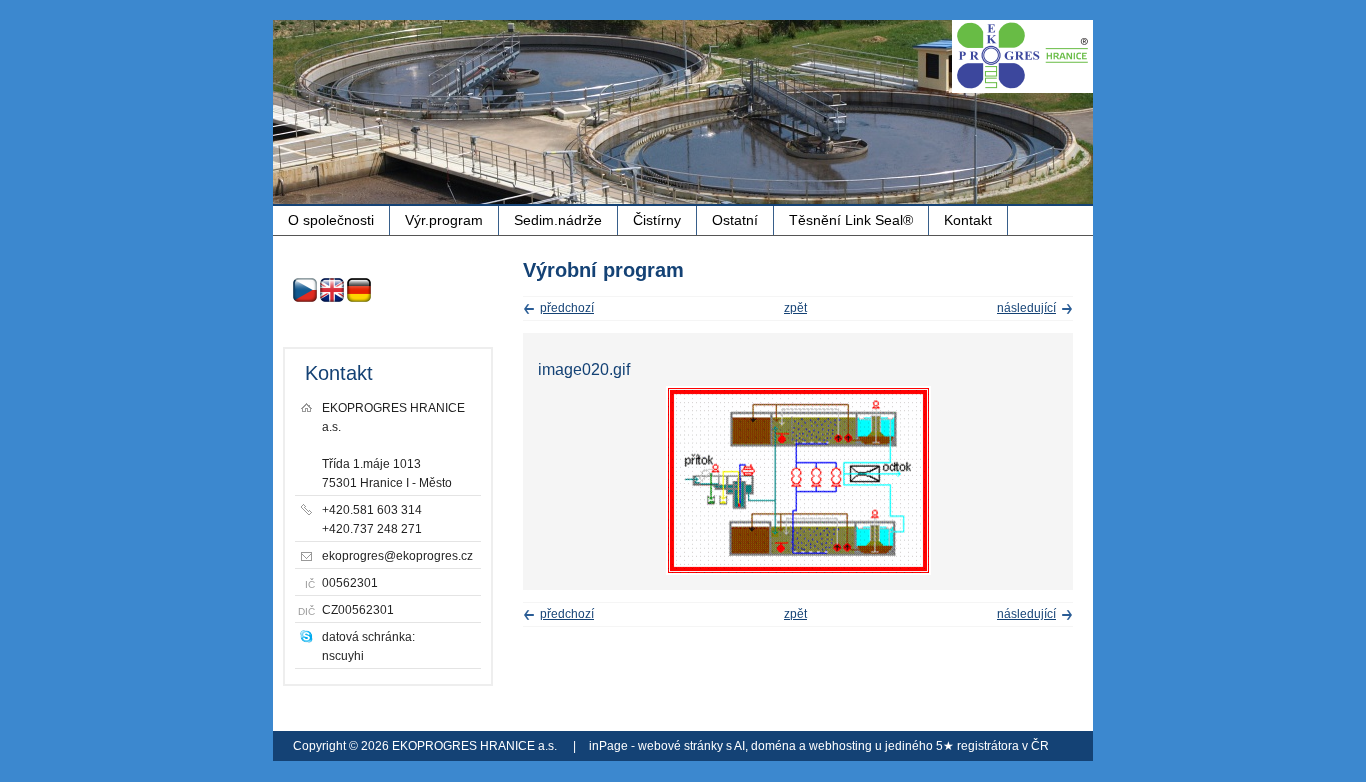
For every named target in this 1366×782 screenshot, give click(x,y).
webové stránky (680, 746)
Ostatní (735, 220)
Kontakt (968, 220)
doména (773, 746)
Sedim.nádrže (558, 220)
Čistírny (657, 220)
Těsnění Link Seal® (851, 220)
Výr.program (444, 220)
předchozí (567, 308)
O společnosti (331, 220)
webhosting (840, 746)
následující (1026, 308)
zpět (795, 308)
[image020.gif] (798, 571)
